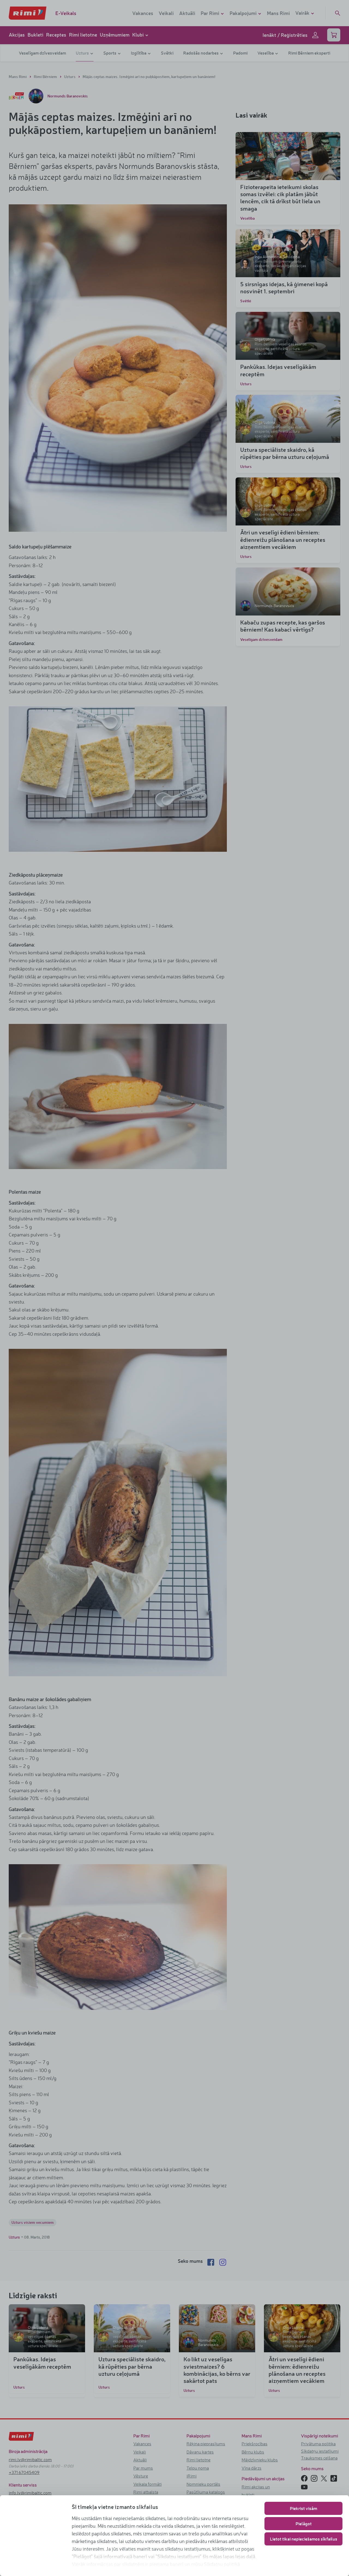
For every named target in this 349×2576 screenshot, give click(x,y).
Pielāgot (304, 2523)
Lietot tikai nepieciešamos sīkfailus (304, 2539)
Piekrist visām (303, 2508)
